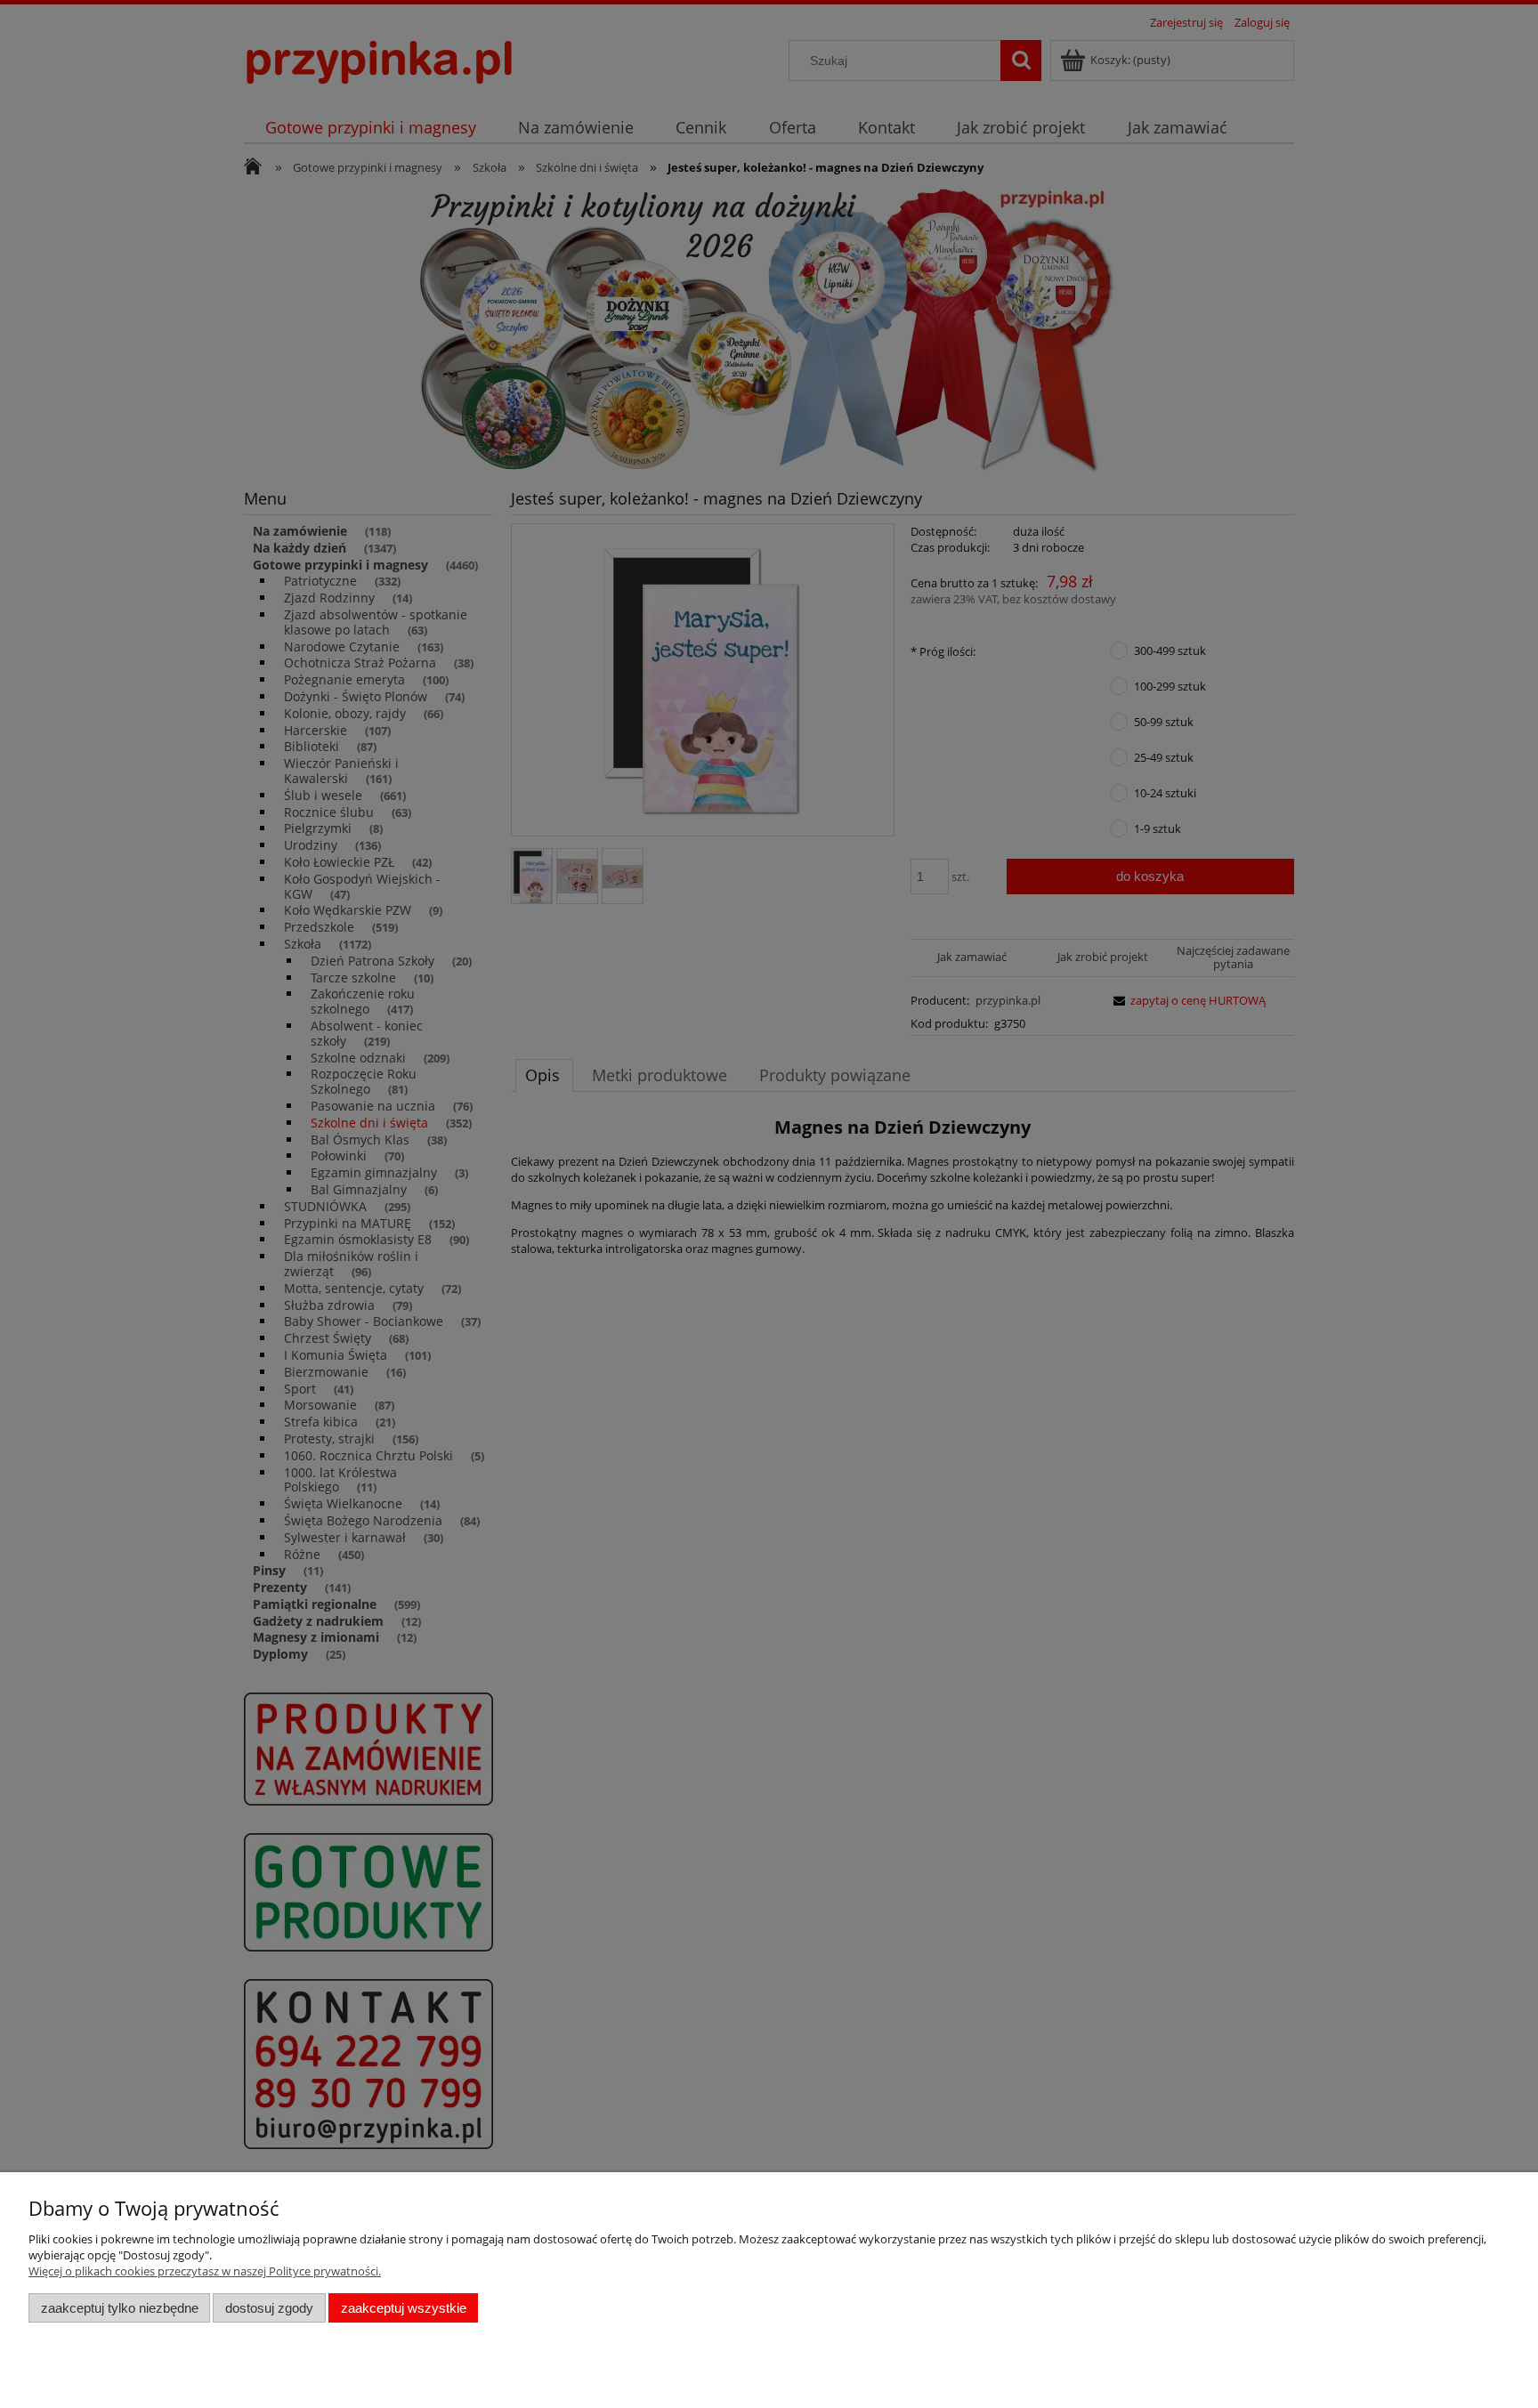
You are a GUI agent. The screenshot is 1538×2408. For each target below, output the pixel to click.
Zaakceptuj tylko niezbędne (120, 2308)
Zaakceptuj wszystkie (404, 2308)
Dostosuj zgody (269, 2308)
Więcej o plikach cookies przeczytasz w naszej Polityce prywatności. (205, 2271)
